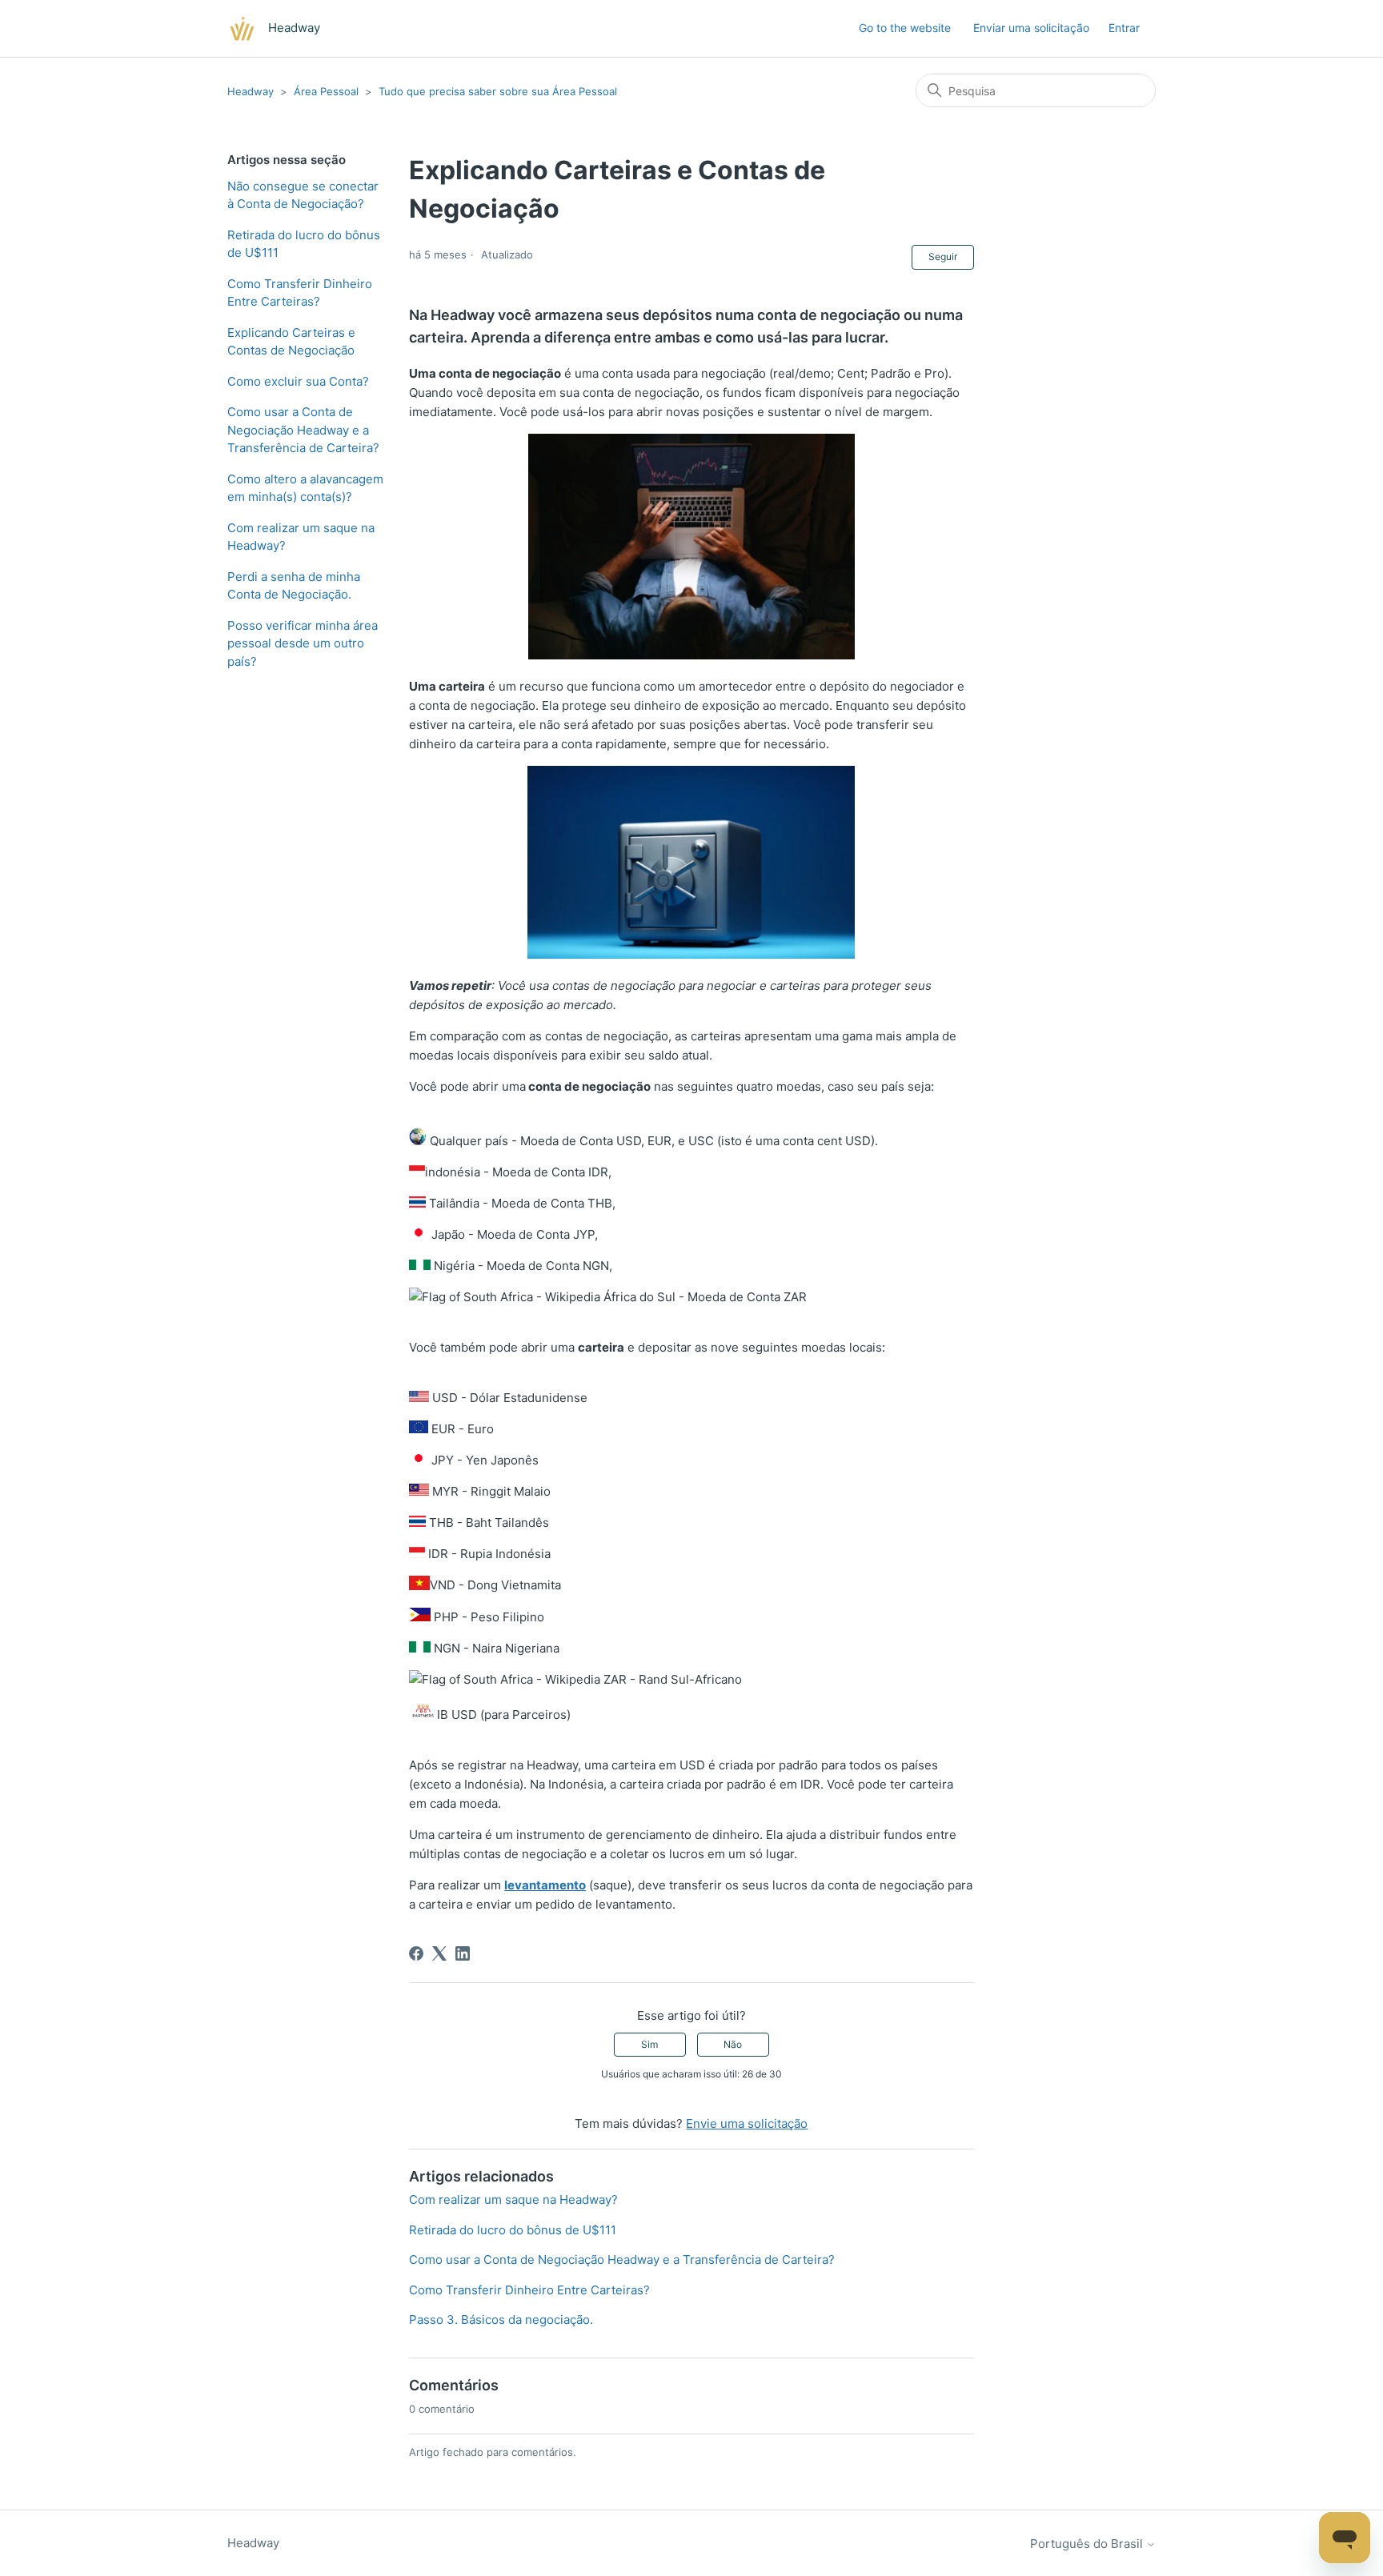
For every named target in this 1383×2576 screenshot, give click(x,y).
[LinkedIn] (463, 1953)
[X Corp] (439, 1953)
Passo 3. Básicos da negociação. (501, 2320)
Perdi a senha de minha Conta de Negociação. (294, 586)
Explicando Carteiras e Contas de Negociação (291, 342)
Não (733, 2044)
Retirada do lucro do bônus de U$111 (304, 244)
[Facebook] (416, 1953)
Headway (251, 91)
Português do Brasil (1088, 2544)
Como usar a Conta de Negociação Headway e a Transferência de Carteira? (303, 430)
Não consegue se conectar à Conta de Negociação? (303, 195)
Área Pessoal (326, 91)
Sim (649, 2044)
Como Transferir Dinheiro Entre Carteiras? (300, 293)
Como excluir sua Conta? (298, 381)
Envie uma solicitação (747, 2123)
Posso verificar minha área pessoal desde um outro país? (303, 643)
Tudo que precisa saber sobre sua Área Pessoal (498, 91)
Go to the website (905, 28)
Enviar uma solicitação (1031, 28)
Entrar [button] (1124, 28)
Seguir (943, 256)
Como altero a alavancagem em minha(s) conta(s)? (305, 488)
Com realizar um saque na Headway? (301, 537)
